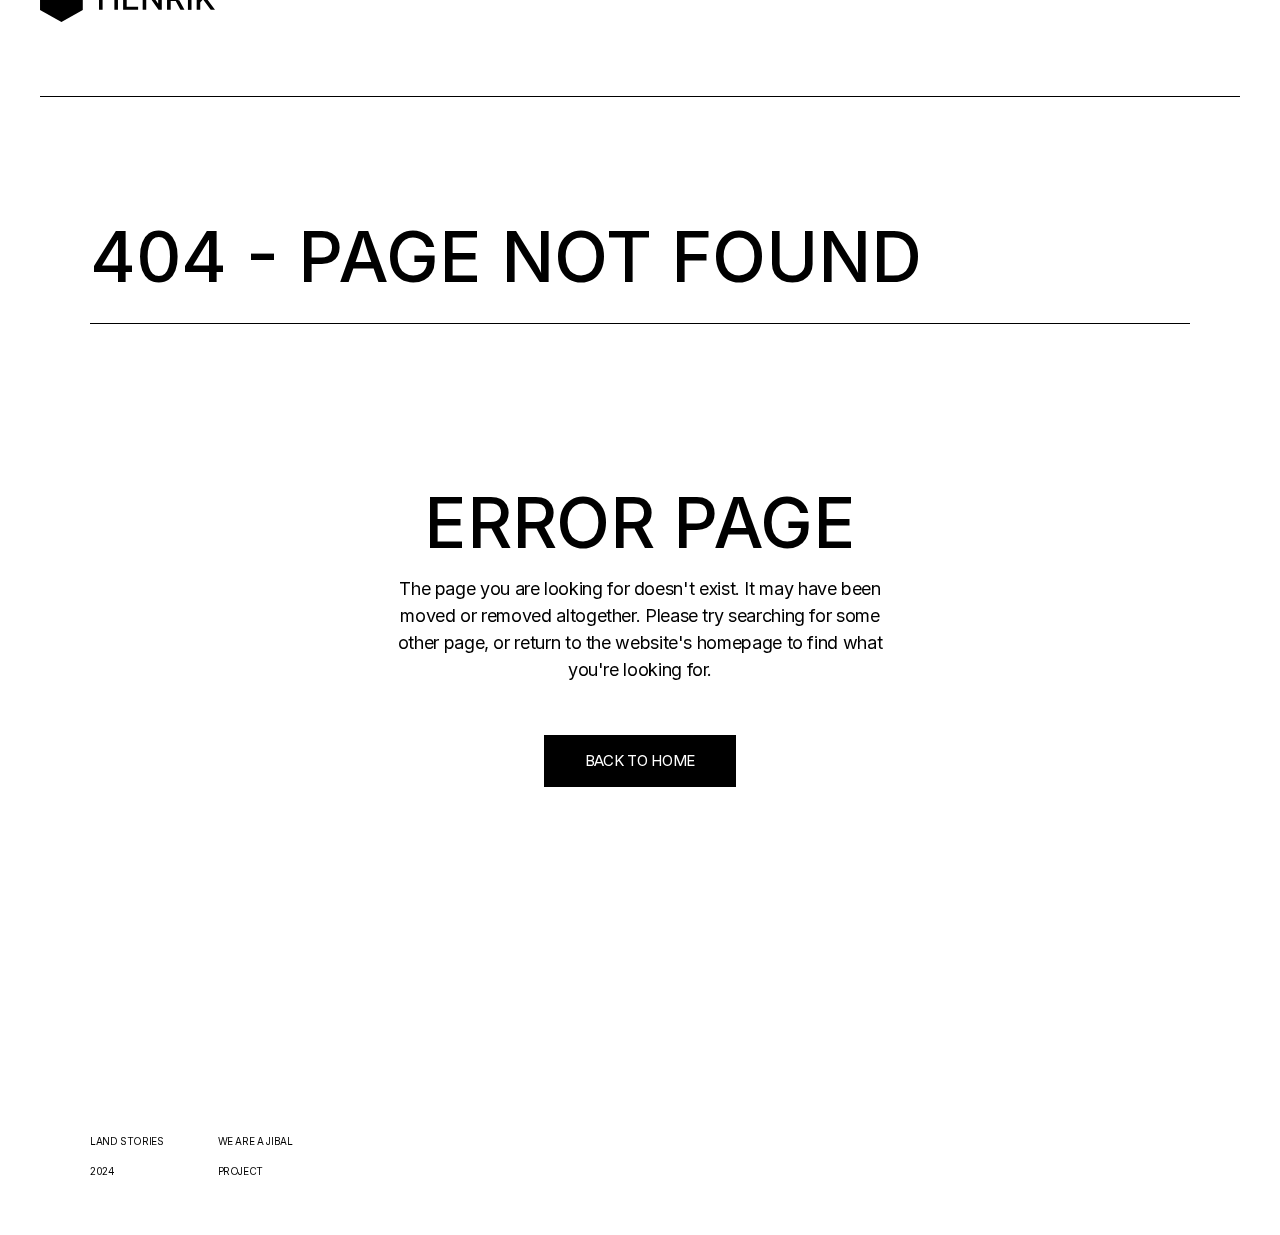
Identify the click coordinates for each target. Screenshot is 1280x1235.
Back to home (640, 760)
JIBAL (279, 1141)
